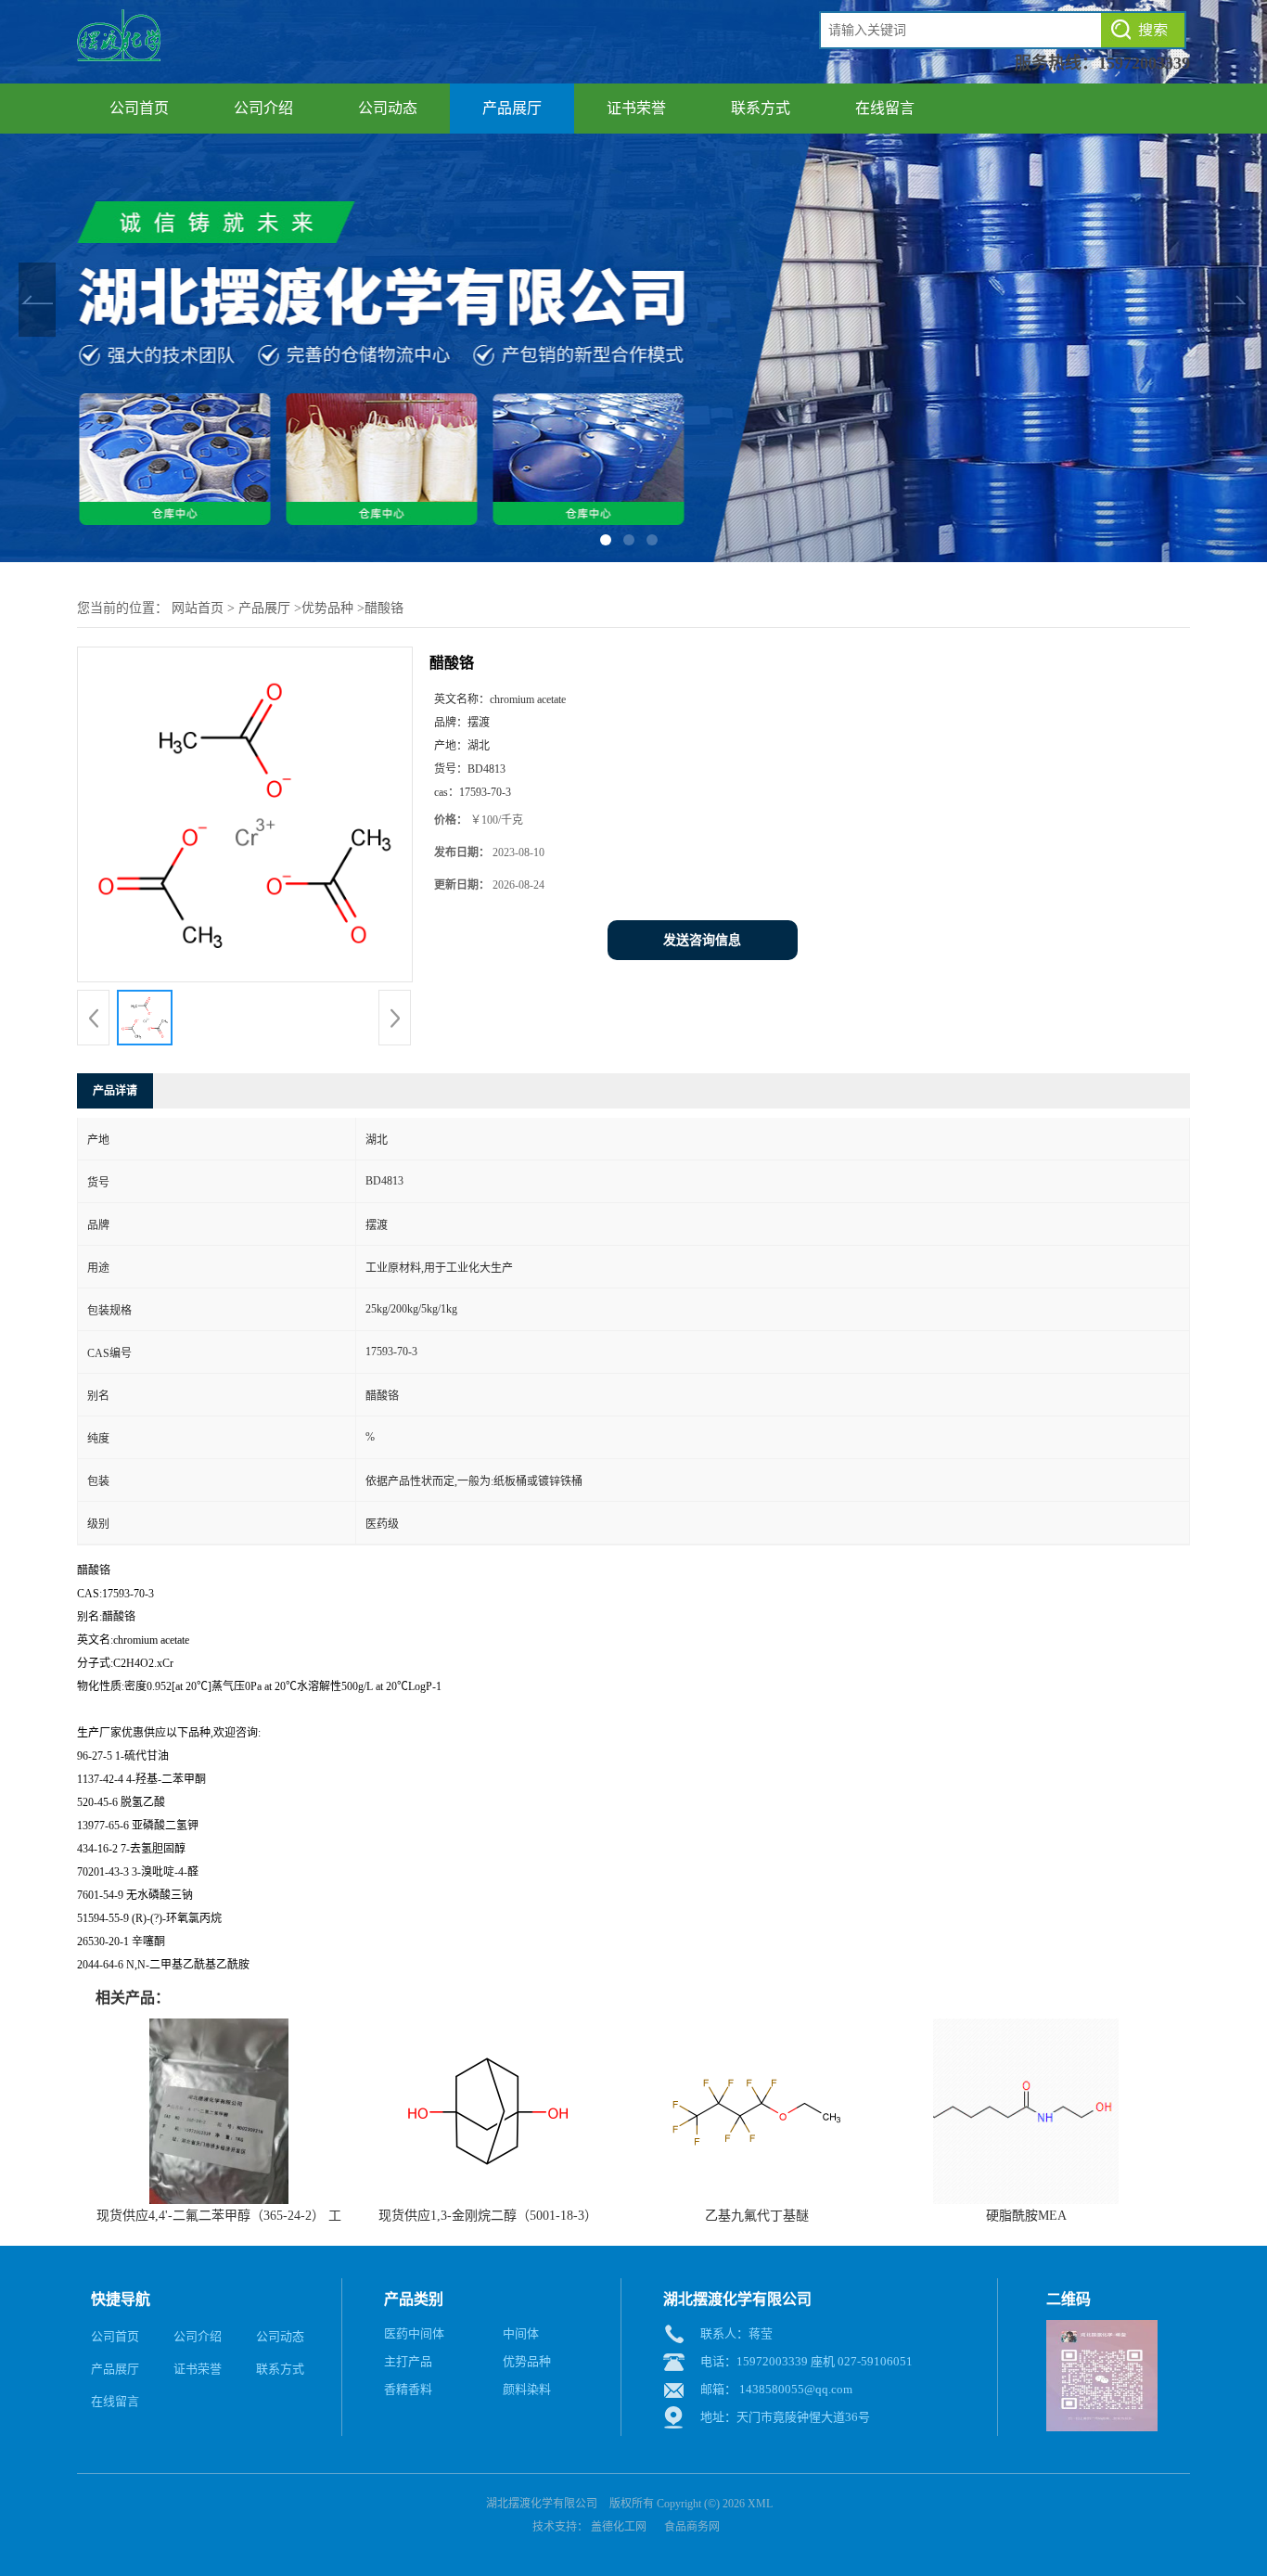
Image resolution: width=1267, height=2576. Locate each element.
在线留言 (885, 108)
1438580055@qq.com (796, 2389)
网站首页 (198, 608)
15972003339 (1144, 63)
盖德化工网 (619, 2527)
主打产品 (408, 2361)
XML (760, 2504)
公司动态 (388, 108)
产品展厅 (512, 108)
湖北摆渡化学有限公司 (542, 2504)
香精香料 (408, 2389)
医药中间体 (414, 2333)
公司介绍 (263, 108)
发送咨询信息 (702, 940)
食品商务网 (692, 2527)
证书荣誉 (636, 108)
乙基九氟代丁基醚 (757, 2216)
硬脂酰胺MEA (1026, 2216)
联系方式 (761, 108)
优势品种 (327, 608)
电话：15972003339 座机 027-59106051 (806, 2361)
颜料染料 (527, 2389)
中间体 (521, 2333)
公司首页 (139, 108)
